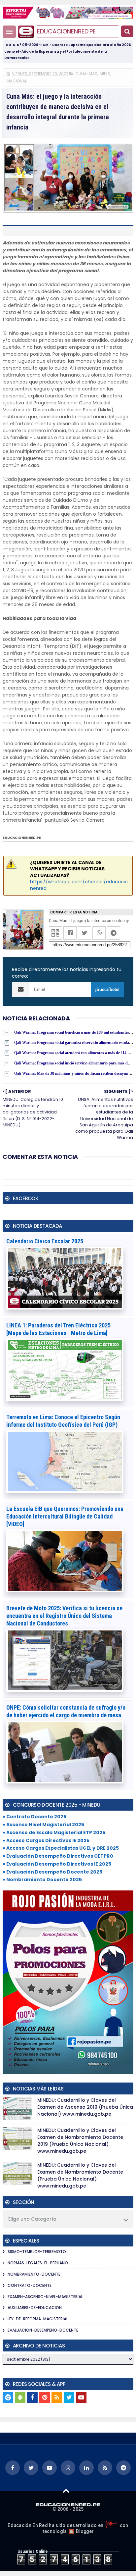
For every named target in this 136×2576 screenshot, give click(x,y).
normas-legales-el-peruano (38, 2263)
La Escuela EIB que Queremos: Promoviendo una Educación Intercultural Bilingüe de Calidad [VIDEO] (65, 1516)
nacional (17, 81)
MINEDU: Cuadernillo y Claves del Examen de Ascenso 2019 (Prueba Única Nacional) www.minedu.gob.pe (85, 2107)
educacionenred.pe (66, 31)
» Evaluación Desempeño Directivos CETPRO (58, 1856)
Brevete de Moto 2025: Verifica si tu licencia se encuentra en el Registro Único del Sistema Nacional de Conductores (64, 1616)
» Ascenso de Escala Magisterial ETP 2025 (54, 1832)
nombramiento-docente (34, 2274)
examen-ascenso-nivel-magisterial (45, 2297)
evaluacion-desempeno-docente (43, 2330)
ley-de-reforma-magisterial (38, 2319)
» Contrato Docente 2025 (34, 1817)
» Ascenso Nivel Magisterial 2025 (43, 1825)
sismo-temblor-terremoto (37, 2252)
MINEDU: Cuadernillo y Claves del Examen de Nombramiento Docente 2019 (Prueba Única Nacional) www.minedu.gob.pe (80, 2141)
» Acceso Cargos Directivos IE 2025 (46, 1840)
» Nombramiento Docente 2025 (42, 1880)
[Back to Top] (66, 2491)
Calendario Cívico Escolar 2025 (45, 1241)
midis (105, 74)
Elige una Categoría (32, 2219)
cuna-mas (86, 74)
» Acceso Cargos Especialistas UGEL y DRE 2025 (61, 1848)
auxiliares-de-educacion (35, 2308)
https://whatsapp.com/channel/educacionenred (79, 885)
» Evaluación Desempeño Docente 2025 (52, 1872)
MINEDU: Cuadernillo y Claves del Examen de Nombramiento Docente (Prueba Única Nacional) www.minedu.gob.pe (80, 2175)
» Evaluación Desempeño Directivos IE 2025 (57, 1864)
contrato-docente (30, 2285)
